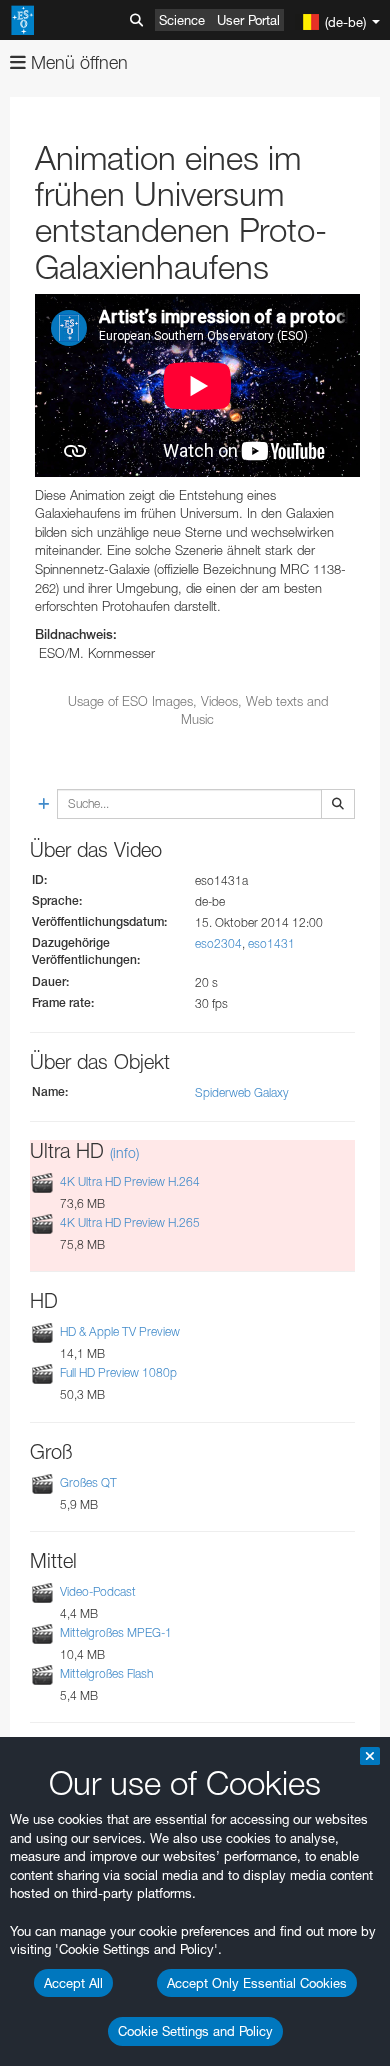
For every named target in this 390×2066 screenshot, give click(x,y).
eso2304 (218, 943)
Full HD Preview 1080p (118, 1373)
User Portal (248, 20)
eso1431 (271, 943)
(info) (124, 1152)
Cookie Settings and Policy (195, 2031)
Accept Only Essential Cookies (257, 1983)
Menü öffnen (77, 62)
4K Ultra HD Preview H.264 (130, 1181)
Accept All (73, 1983)
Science (182, 20)
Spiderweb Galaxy (242, 1092)
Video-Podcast (98, 1591)
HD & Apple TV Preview (120, 1331)
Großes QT (88, 1482)
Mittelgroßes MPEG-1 (116, 1632)
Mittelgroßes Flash (106, 1673)
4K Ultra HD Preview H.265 (130, 1222)
